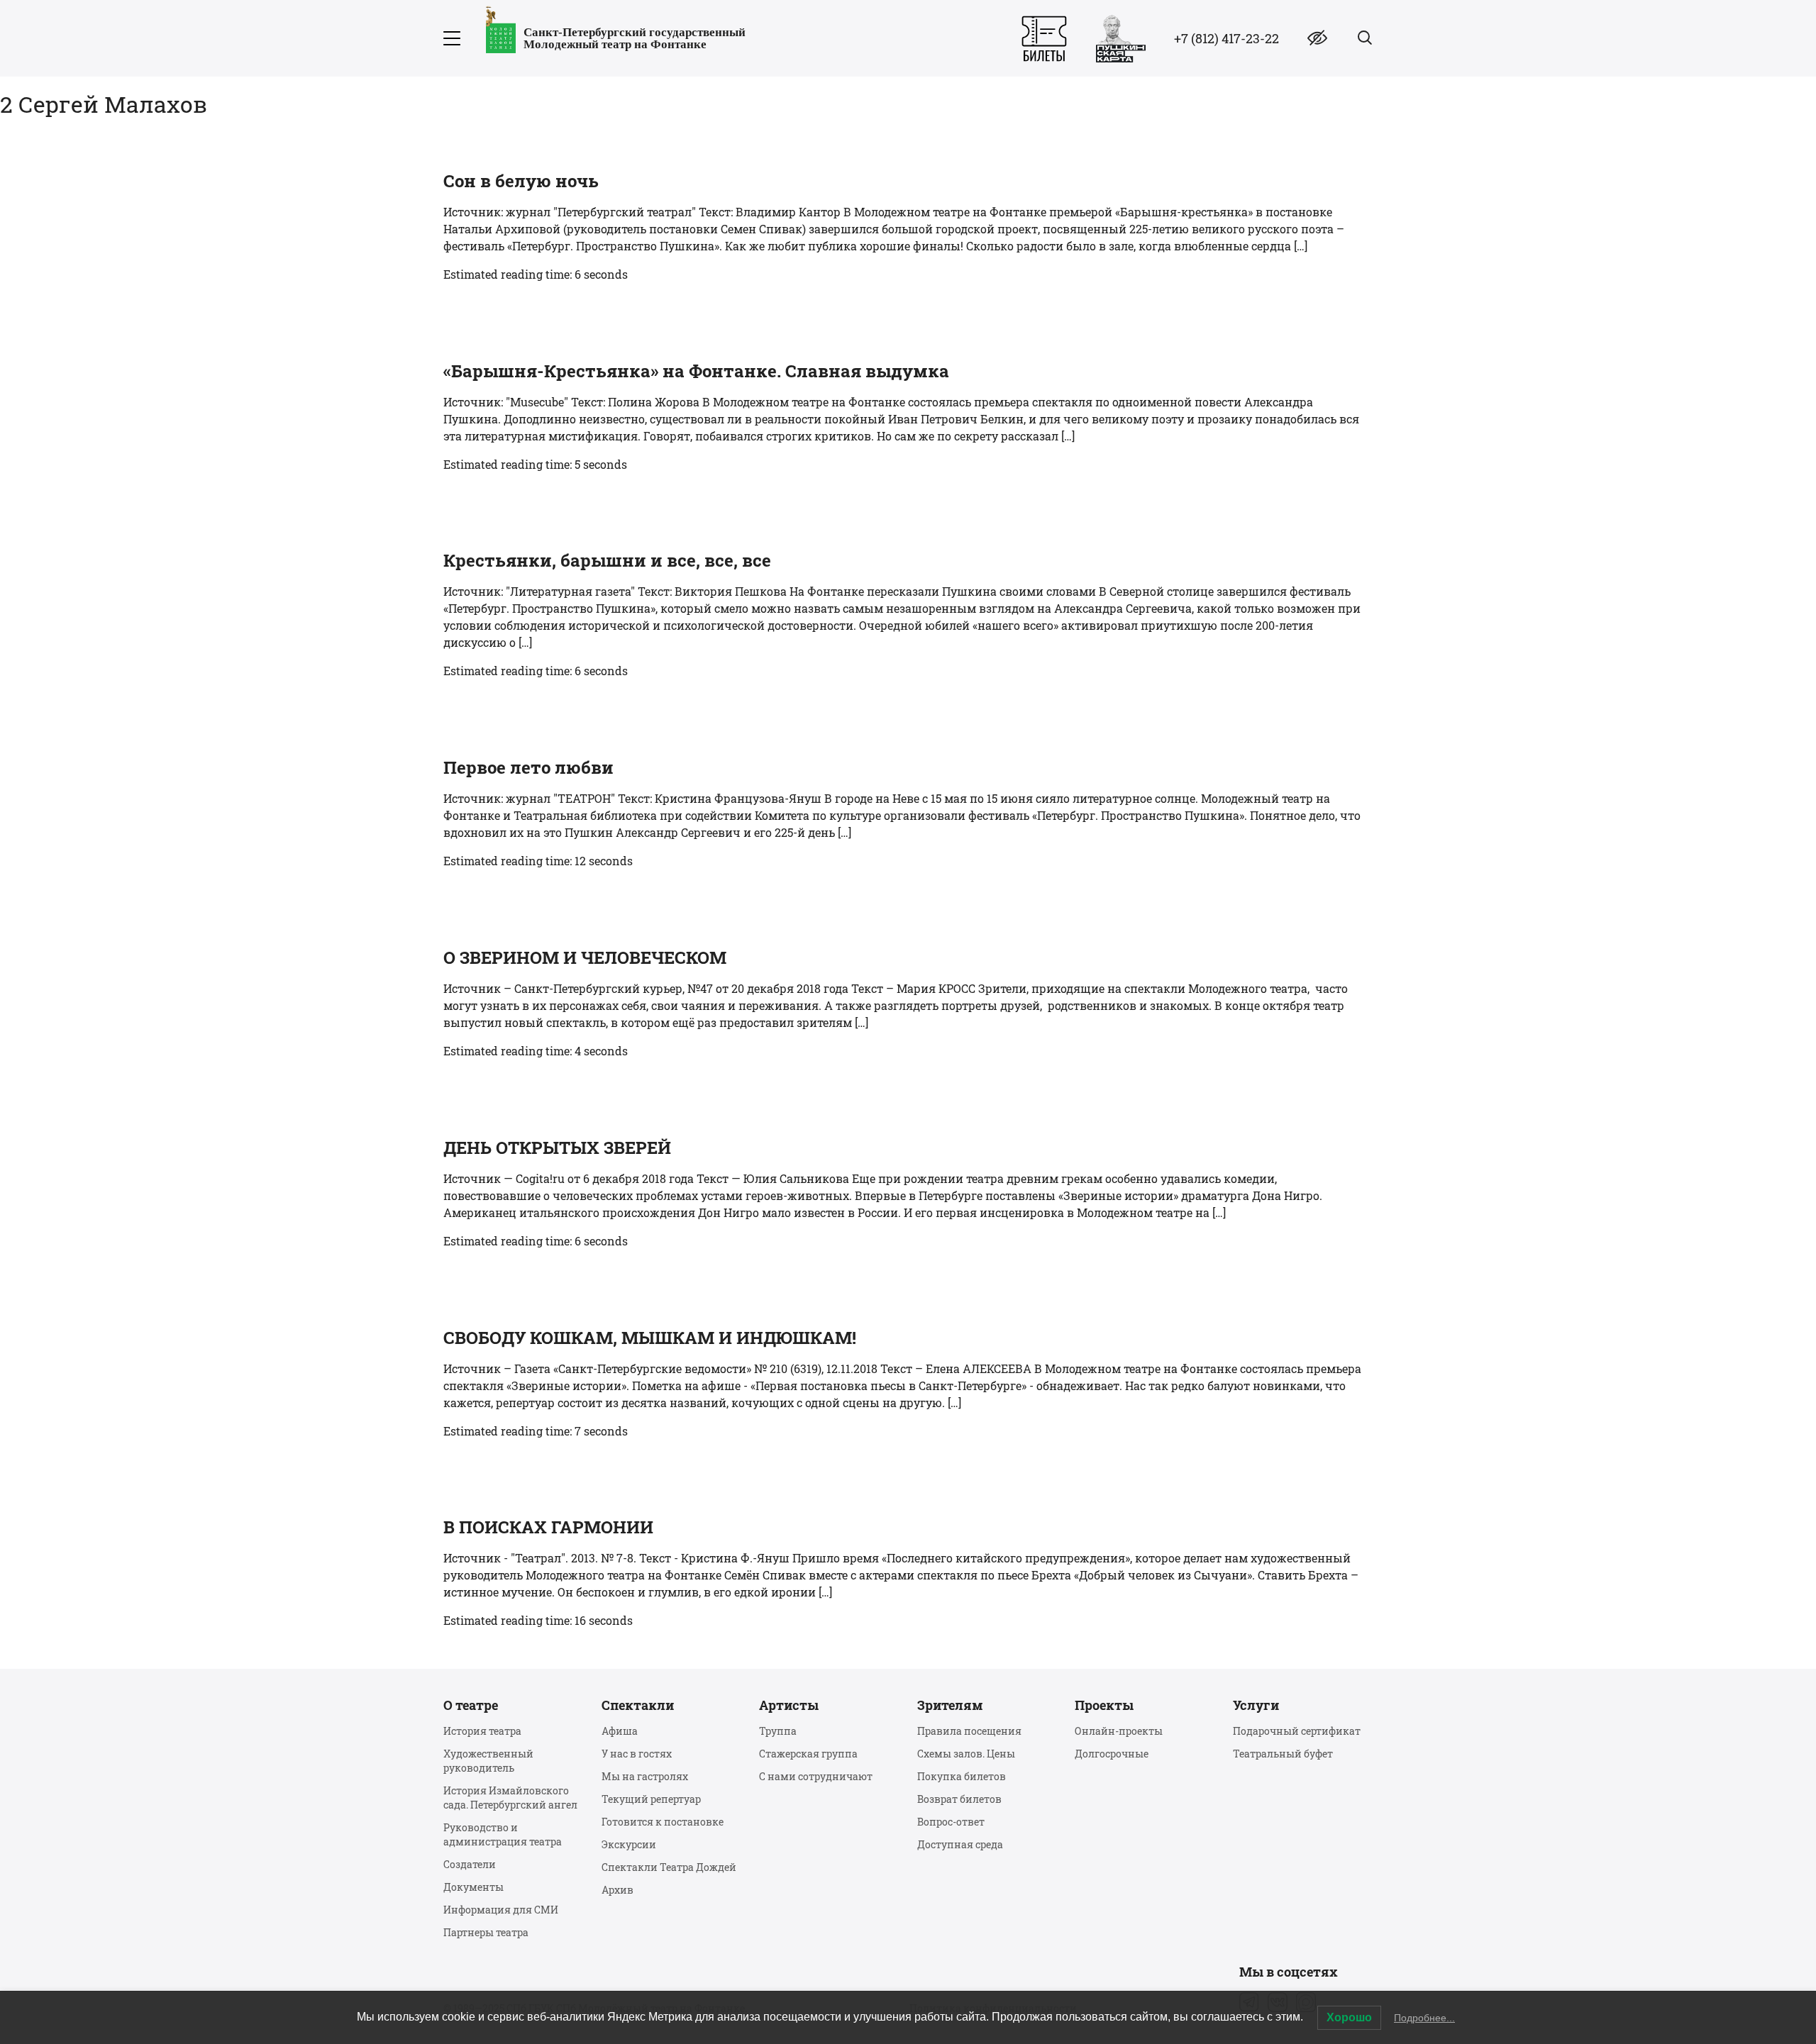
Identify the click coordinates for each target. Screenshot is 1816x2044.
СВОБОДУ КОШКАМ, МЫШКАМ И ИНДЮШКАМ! (650, 1338)
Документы (474, 1887)
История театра (482, 1731)
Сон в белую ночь (521, 181)
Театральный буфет (1283, 1754)
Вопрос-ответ (951, 1822)
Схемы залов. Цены (966, 1754)
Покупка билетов (962, 1776)
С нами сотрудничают (816, 1776)
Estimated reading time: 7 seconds (536, 1431)
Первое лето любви (528, 767)
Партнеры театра (486, 1932)
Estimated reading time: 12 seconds (538, 861)
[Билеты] (1044, 39)
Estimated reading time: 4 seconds (536, 1051)
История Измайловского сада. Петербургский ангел (510, 1798)
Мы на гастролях (645, 1776)
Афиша (620, 1731)
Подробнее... (1424, 2018)
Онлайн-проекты (1119, 1731)
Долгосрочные (1112, 1754)
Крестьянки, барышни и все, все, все (607, 560)
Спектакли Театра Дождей (669, 1867)
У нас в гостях (637, 1754)
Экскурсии (629, 1844)
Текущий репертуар (651, 1799)
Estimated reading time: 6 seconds (536, 274)
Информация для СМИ (501, 1910)
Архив (618, 1890)
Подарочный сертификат (1297, 1731)
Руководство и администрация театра (503, 1834)
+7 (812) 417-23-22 (1227, 38)
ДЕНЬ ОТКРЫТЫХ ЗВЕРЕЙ (557, 1148)
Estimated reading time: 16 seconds (538, 1620)
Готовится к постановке (663, 1822)
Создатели (470, 1864)
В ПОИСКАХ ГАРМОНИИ (548, 1527)
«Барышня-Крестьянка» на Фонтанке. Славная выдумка (696, 371)
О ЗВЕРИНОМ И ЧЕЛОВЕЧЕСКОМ (585, 957)
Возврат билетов (959, 1799)
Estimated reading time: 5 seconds (535, 464)
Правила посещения (969, 1731)
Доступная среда (960, 1844)
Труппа (778, 1731)
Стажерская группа (808, 1754)
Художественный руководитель (488, 1761)
